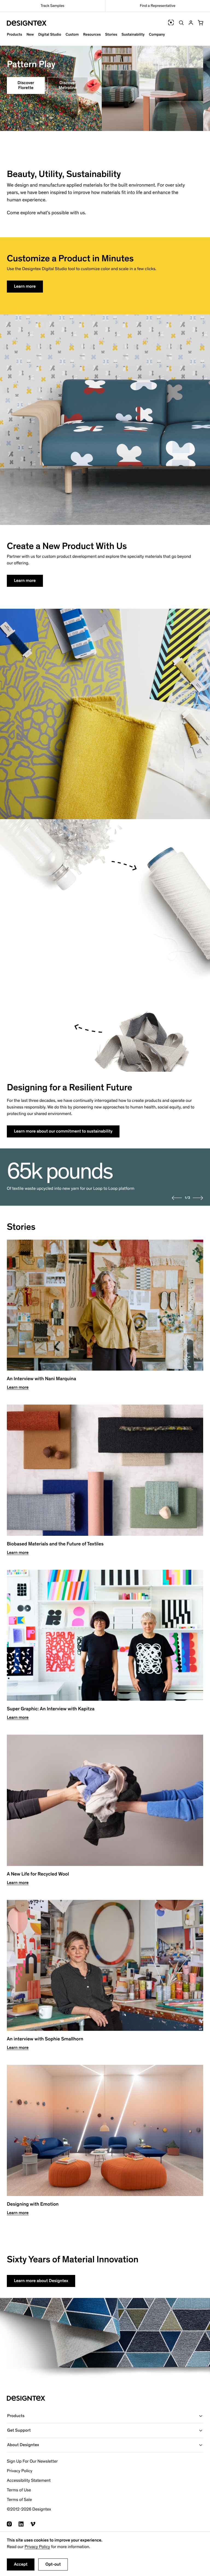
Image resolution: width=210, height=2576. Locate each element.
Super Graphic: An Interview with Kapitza (51, 1709)
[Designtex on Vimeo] (33, 2524)
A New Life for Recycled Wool (38, 1874)
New (30, 34)
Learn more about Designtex (41, 2281)
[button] (200, 23)
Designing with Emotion (33, 2204)
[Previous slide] (177, 1198)
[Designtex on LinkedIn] (21, 2524)
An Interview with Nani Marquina (41, 1379)
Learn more (25, 286)
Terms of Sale (19, 2500)
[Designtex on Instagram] (9, 2524)
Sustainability (133, 34)
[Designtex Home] (27, 23)
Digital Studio (50, 34)
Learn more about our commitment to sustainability (63, 1131)
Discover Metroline (68, 85)
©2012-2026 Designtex (29, 2509)
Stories (111, 34)
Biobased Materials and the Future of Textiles (55, 1544)
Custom (72, 34)
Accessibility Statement (29, 2481)
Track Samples (52, 6)
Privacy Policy (37, 2547)
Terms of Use (19, 2490)
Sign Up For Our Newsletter (32, 2461)
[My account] (191, 23)
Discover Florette (26, 85)
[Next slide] (198, 1198)
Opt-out (53, 2564)
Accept (21, 2564)
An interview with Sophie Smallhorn (45, 2039)
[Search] (181, 23)
